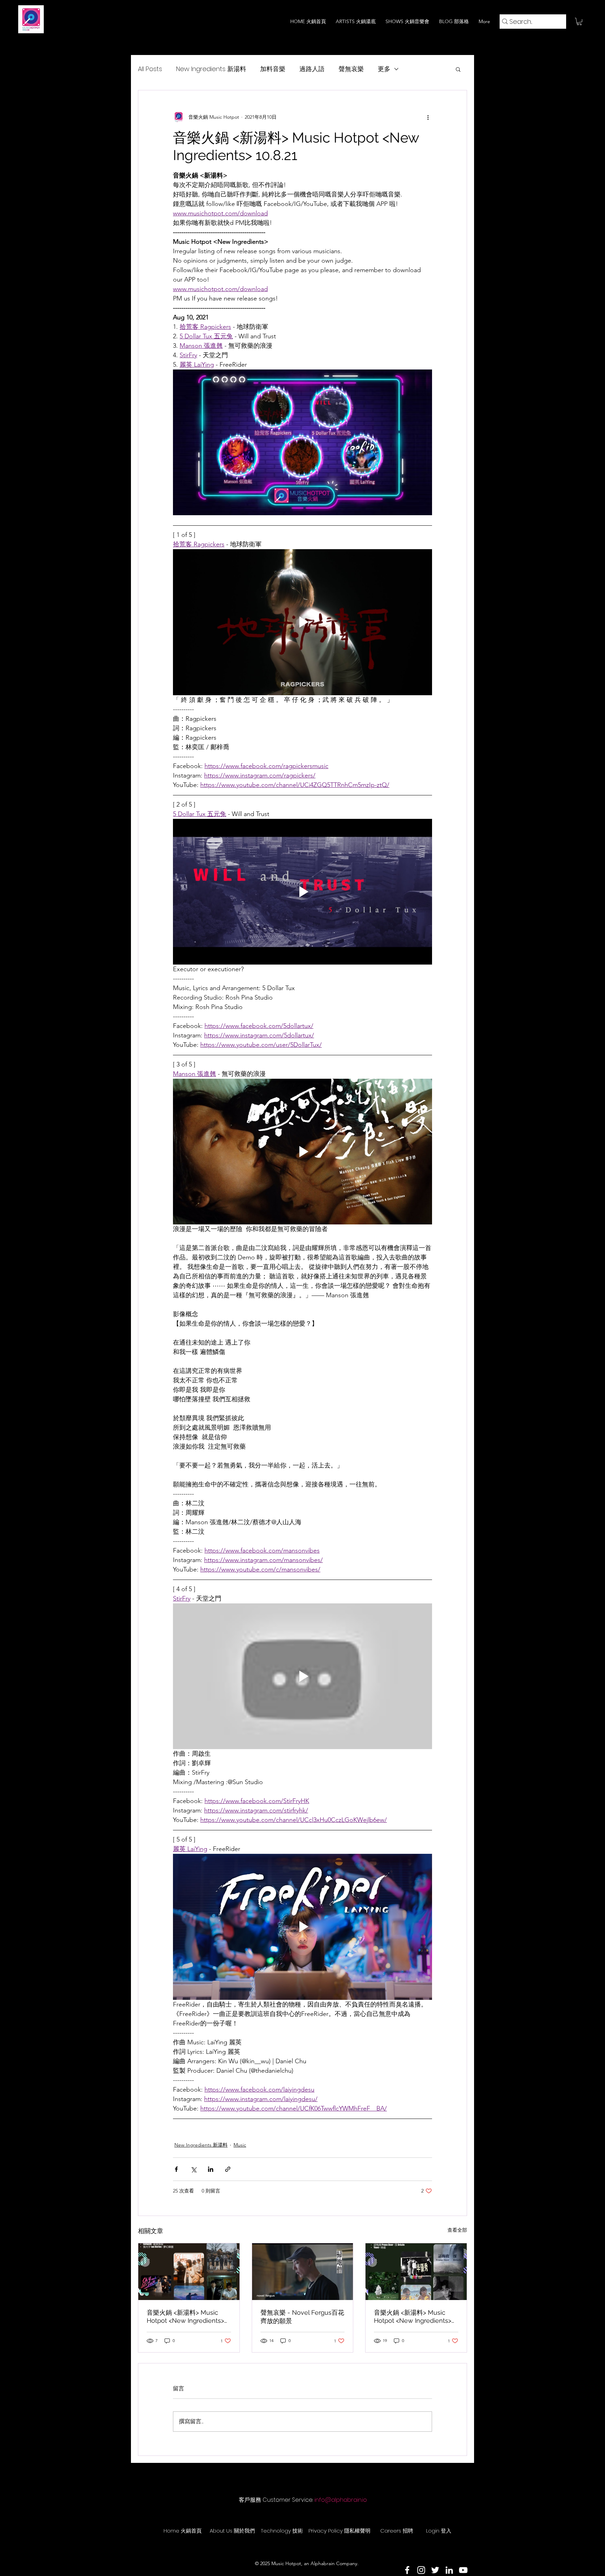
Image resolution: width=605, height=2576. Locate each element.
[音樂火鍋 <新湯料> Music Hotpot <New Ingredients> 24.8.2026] (189, 2272)
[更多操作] (428, 117)
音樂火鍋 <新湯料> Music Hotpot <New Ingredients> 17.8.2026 (413, 2316)
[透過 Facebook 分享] (176, 2169)
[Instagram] (421, 2570)
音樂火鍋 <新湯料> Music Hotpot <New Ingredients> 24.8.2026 (185, 2316)
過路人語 (312, 69)
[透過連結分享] (228, 2169)
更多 (384, 69)
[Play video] (302, 622)
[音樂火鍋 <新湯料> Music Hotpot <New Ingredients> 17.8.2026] (416, 2272)
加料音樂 (273, 69)
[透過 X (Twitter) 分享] (193, 2169)
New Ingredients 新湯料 (211, 69)
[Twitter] (435, 2570)
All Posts (150, 69)
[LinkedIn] (449, 2570)
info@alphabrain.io (341, 2500)
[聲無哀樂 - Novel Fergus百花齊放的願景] (303, 2272)
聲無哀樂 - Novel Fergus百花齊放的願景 (302, 2317)
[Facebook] (407, 2570)
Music (240, 2145)
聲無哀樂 (351, 69)
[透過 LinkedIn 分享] (211, 2169)
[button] (579, 22)
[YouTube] (463, 2570)
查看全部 (457, 2230)
